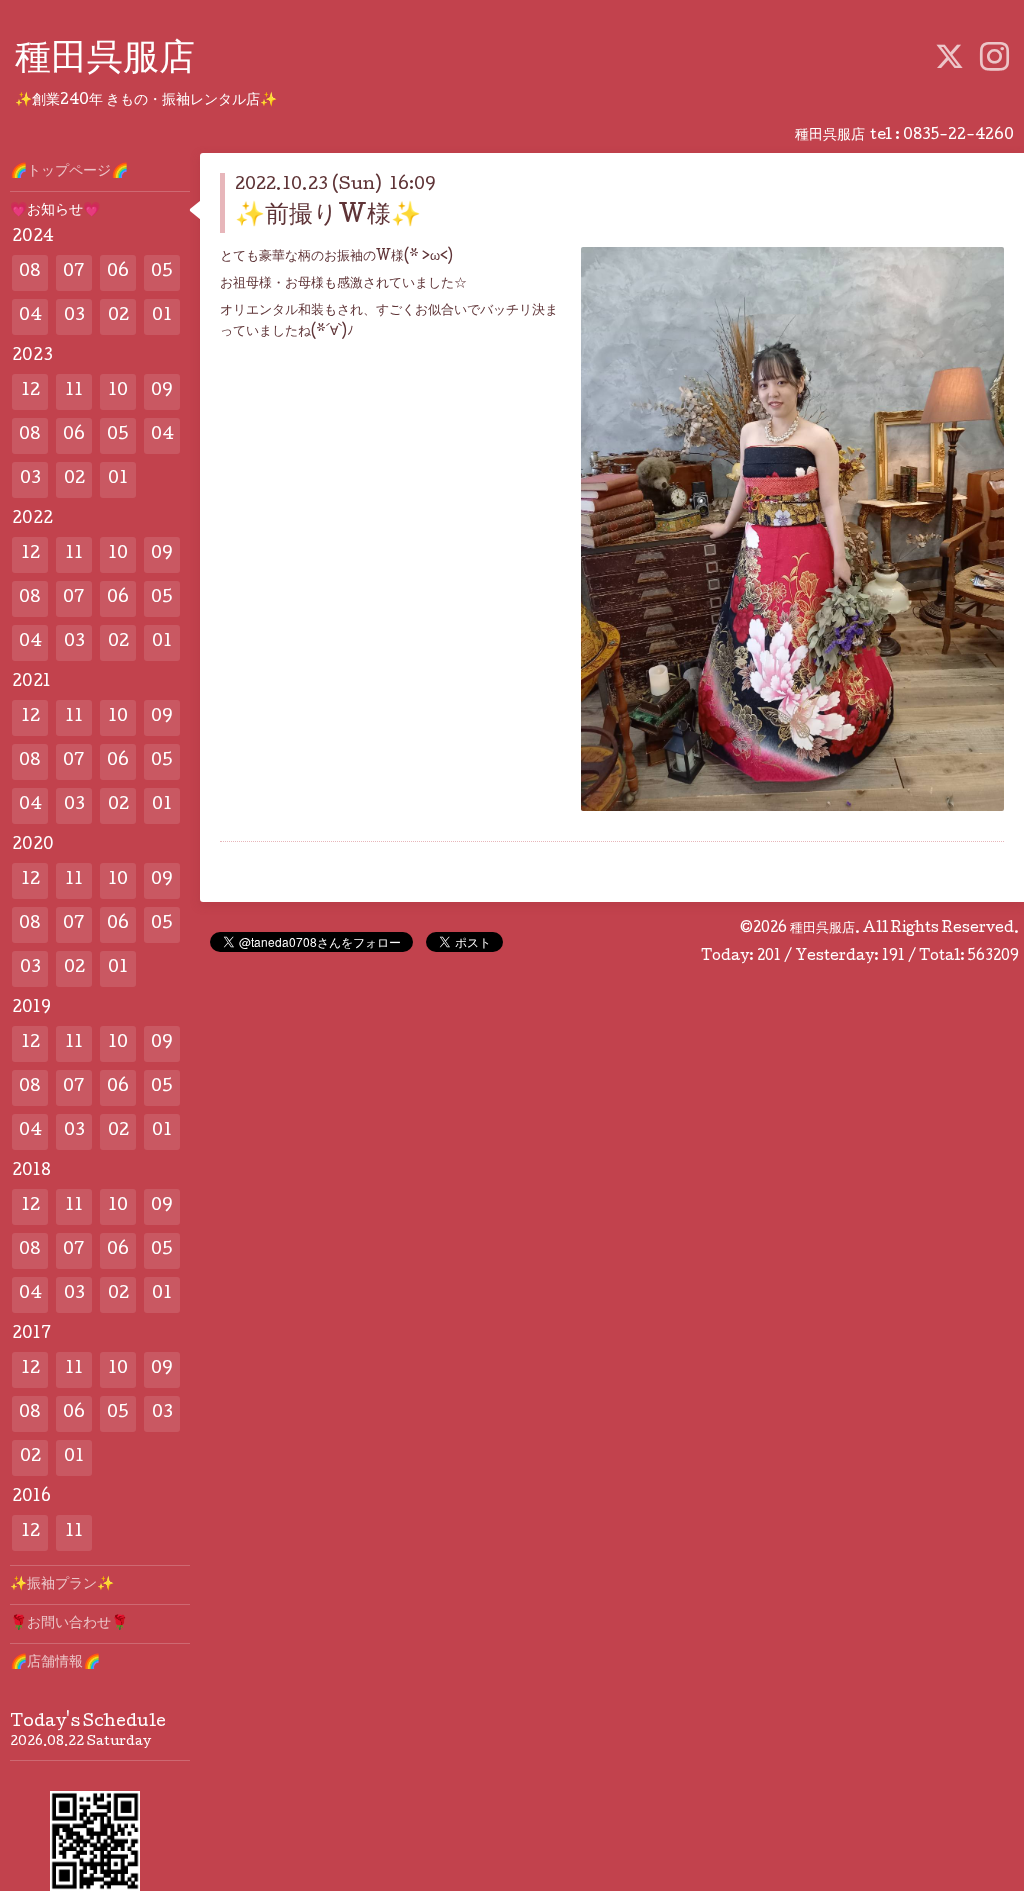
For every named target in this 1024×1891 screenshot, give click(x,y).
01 (162, 316)
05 (162, 272)
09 (162, 391)
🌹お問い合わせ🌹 (69, 1624)
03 (74, 316)
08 (30, 272)
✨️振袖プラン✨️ (62, 1585)
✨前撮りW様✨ (328, 216)
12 (30, 391)
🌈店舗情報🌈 (55, 1663)
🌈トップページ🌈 (69, 172)
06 (118, 272)
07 (74, 272)
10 (118, 391)
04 (30, 316)
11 (74, 391)
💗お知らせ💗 (55, 211)
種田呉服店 (105, 61)
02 (118, 316)
